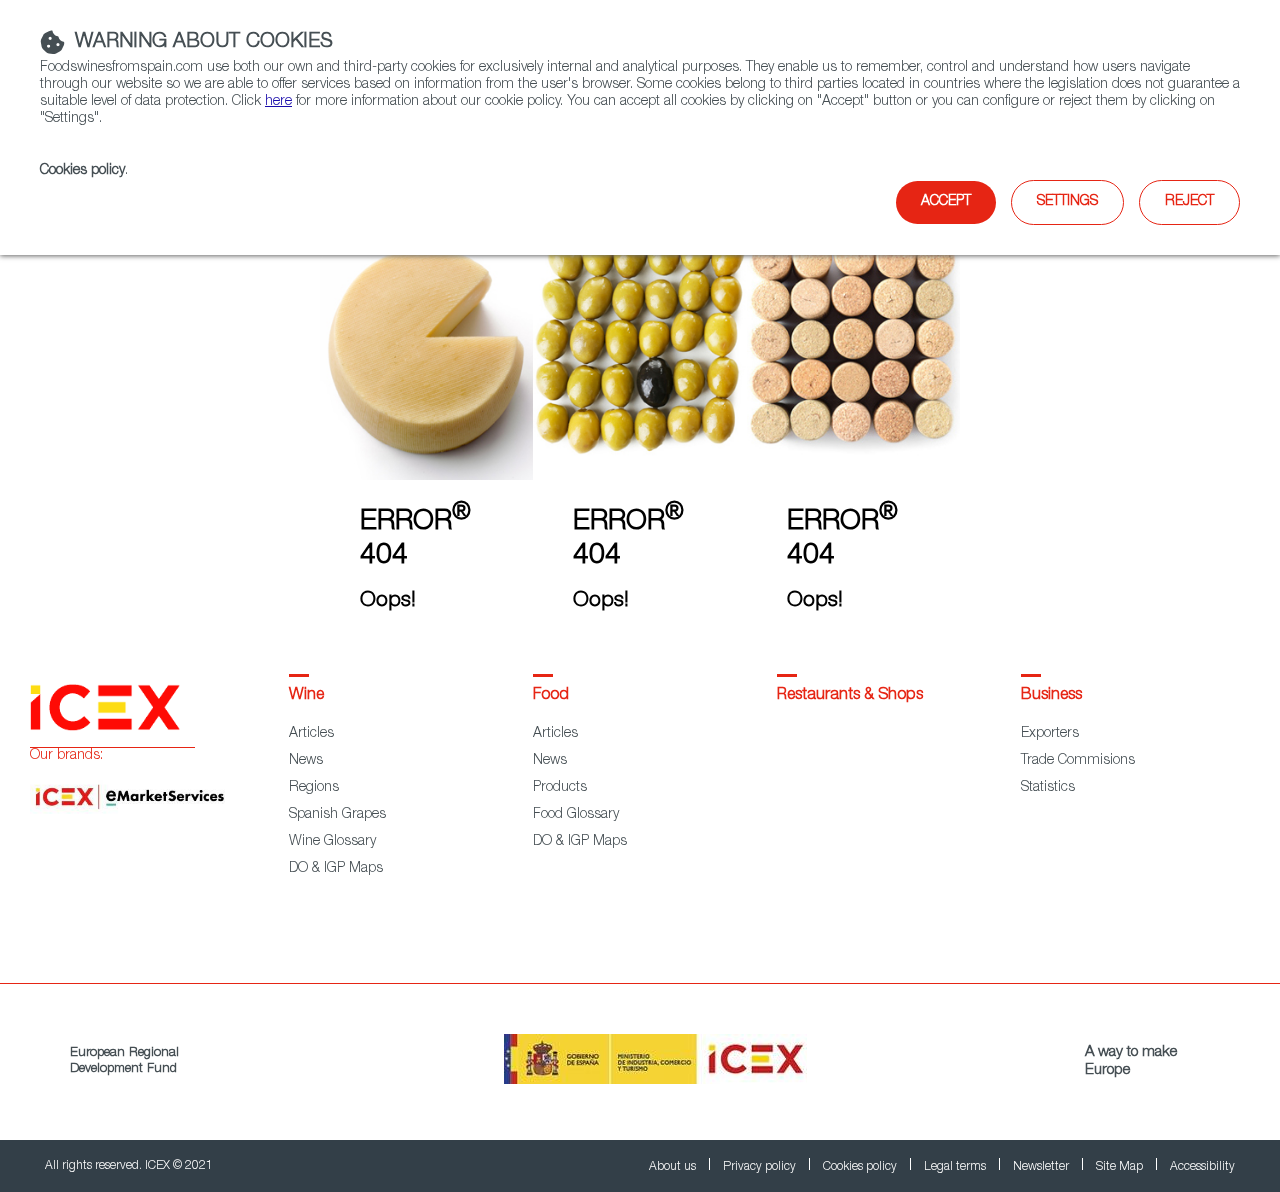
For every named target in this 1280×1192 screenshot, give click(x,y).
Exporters (1050, 734)
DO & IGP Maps (336, 869)
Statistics (1048, 788)
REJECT (1189, 202)
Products (560, 788)
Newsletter (1042, 1167)
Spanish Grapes (337, 815)
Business (1051, 696)
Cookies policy (82, 171)
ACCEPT (946, 202)
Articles (311, 734)
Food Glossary (576, 815)
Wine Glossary (332, 842)
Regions (314, 788)
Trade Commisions (1078, 761)
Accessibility (1202, 1167)
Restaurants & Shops (850, 696)
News (306, 761)
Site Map (1121, 1167)
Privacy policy (761, 1167)
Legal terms (956, 1167)
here (278, 102)
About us (674, 1167)
